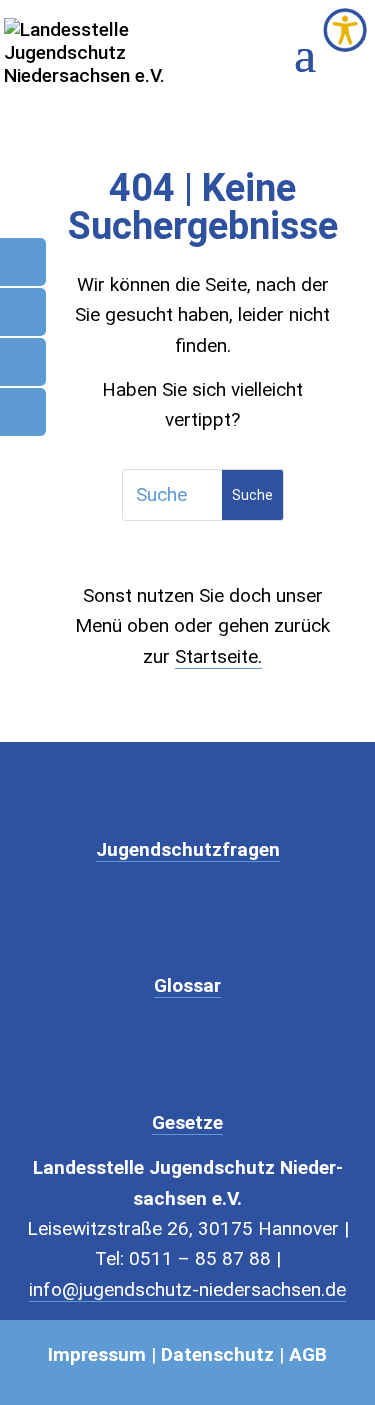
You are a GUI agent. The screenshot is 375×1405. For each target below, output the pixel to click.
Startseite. (218, 656)
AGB (308, 1354)
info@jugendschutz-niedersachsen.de (187, 1289)
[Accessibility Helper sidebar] (345, 30)
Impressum (97, 1354)
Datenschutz (217, 1354)
